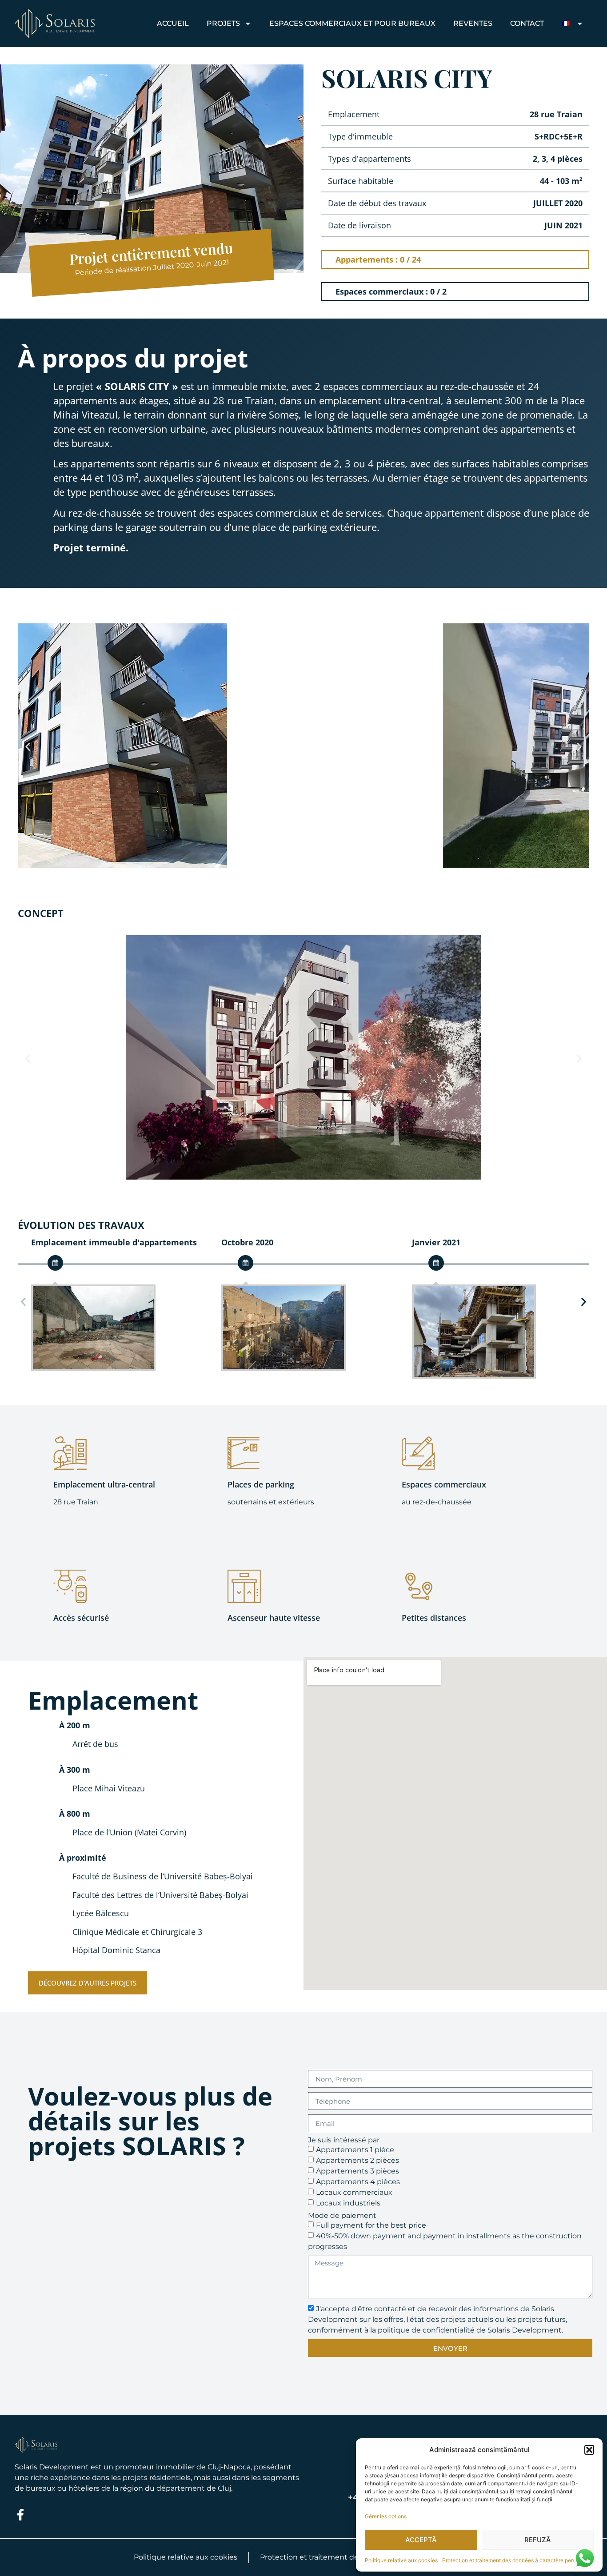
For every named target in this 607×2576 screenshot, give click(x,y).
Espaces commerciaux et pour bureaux (352, 23)
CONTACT (527, 23)
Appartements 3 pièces (357, 2171)
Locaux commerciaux (354, 2192)
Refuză (538, 2540)
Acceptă (421, 2540)
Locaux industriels (348, 2203)
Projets (223, 23)
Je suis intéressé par (344, 2140)
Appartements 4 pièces (358, 2182)
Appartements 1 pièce (355, 2150)
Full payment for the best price (371, 2225)
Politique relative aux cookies (401, 2560)
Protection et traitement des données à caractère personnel (516, 2560)
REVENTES (473, 23)
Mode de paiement (342, 2216)
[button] (589, 2450)
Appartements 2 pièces (357, 2160)
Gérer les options (386, 2516)
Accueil (173, 23)
